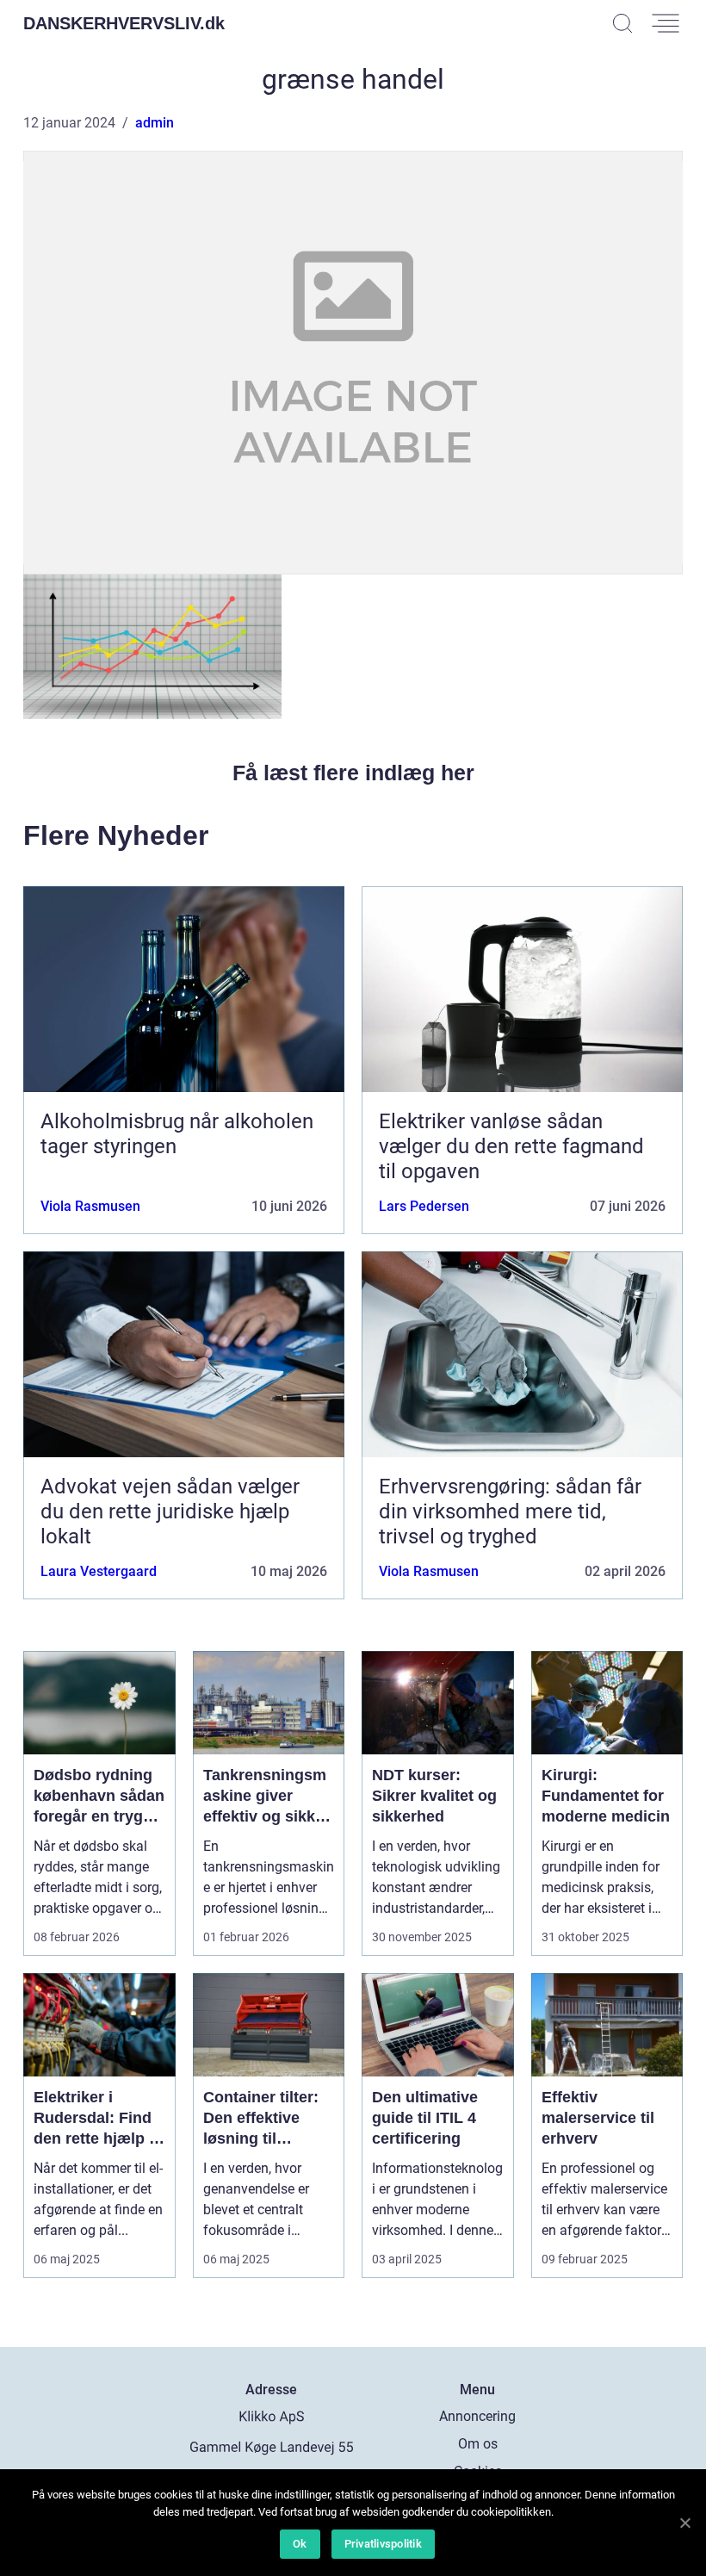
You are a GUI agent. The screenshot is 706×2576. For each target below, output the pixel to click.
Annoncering (477, 2416)
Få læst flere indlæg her (353, 773)
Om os (478, 2444)
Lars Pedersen (424, 1206)
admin (155, 123)
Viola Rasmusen (90, 1206)
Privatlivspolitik (383, 2544)
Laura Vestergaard (99, 1571)
